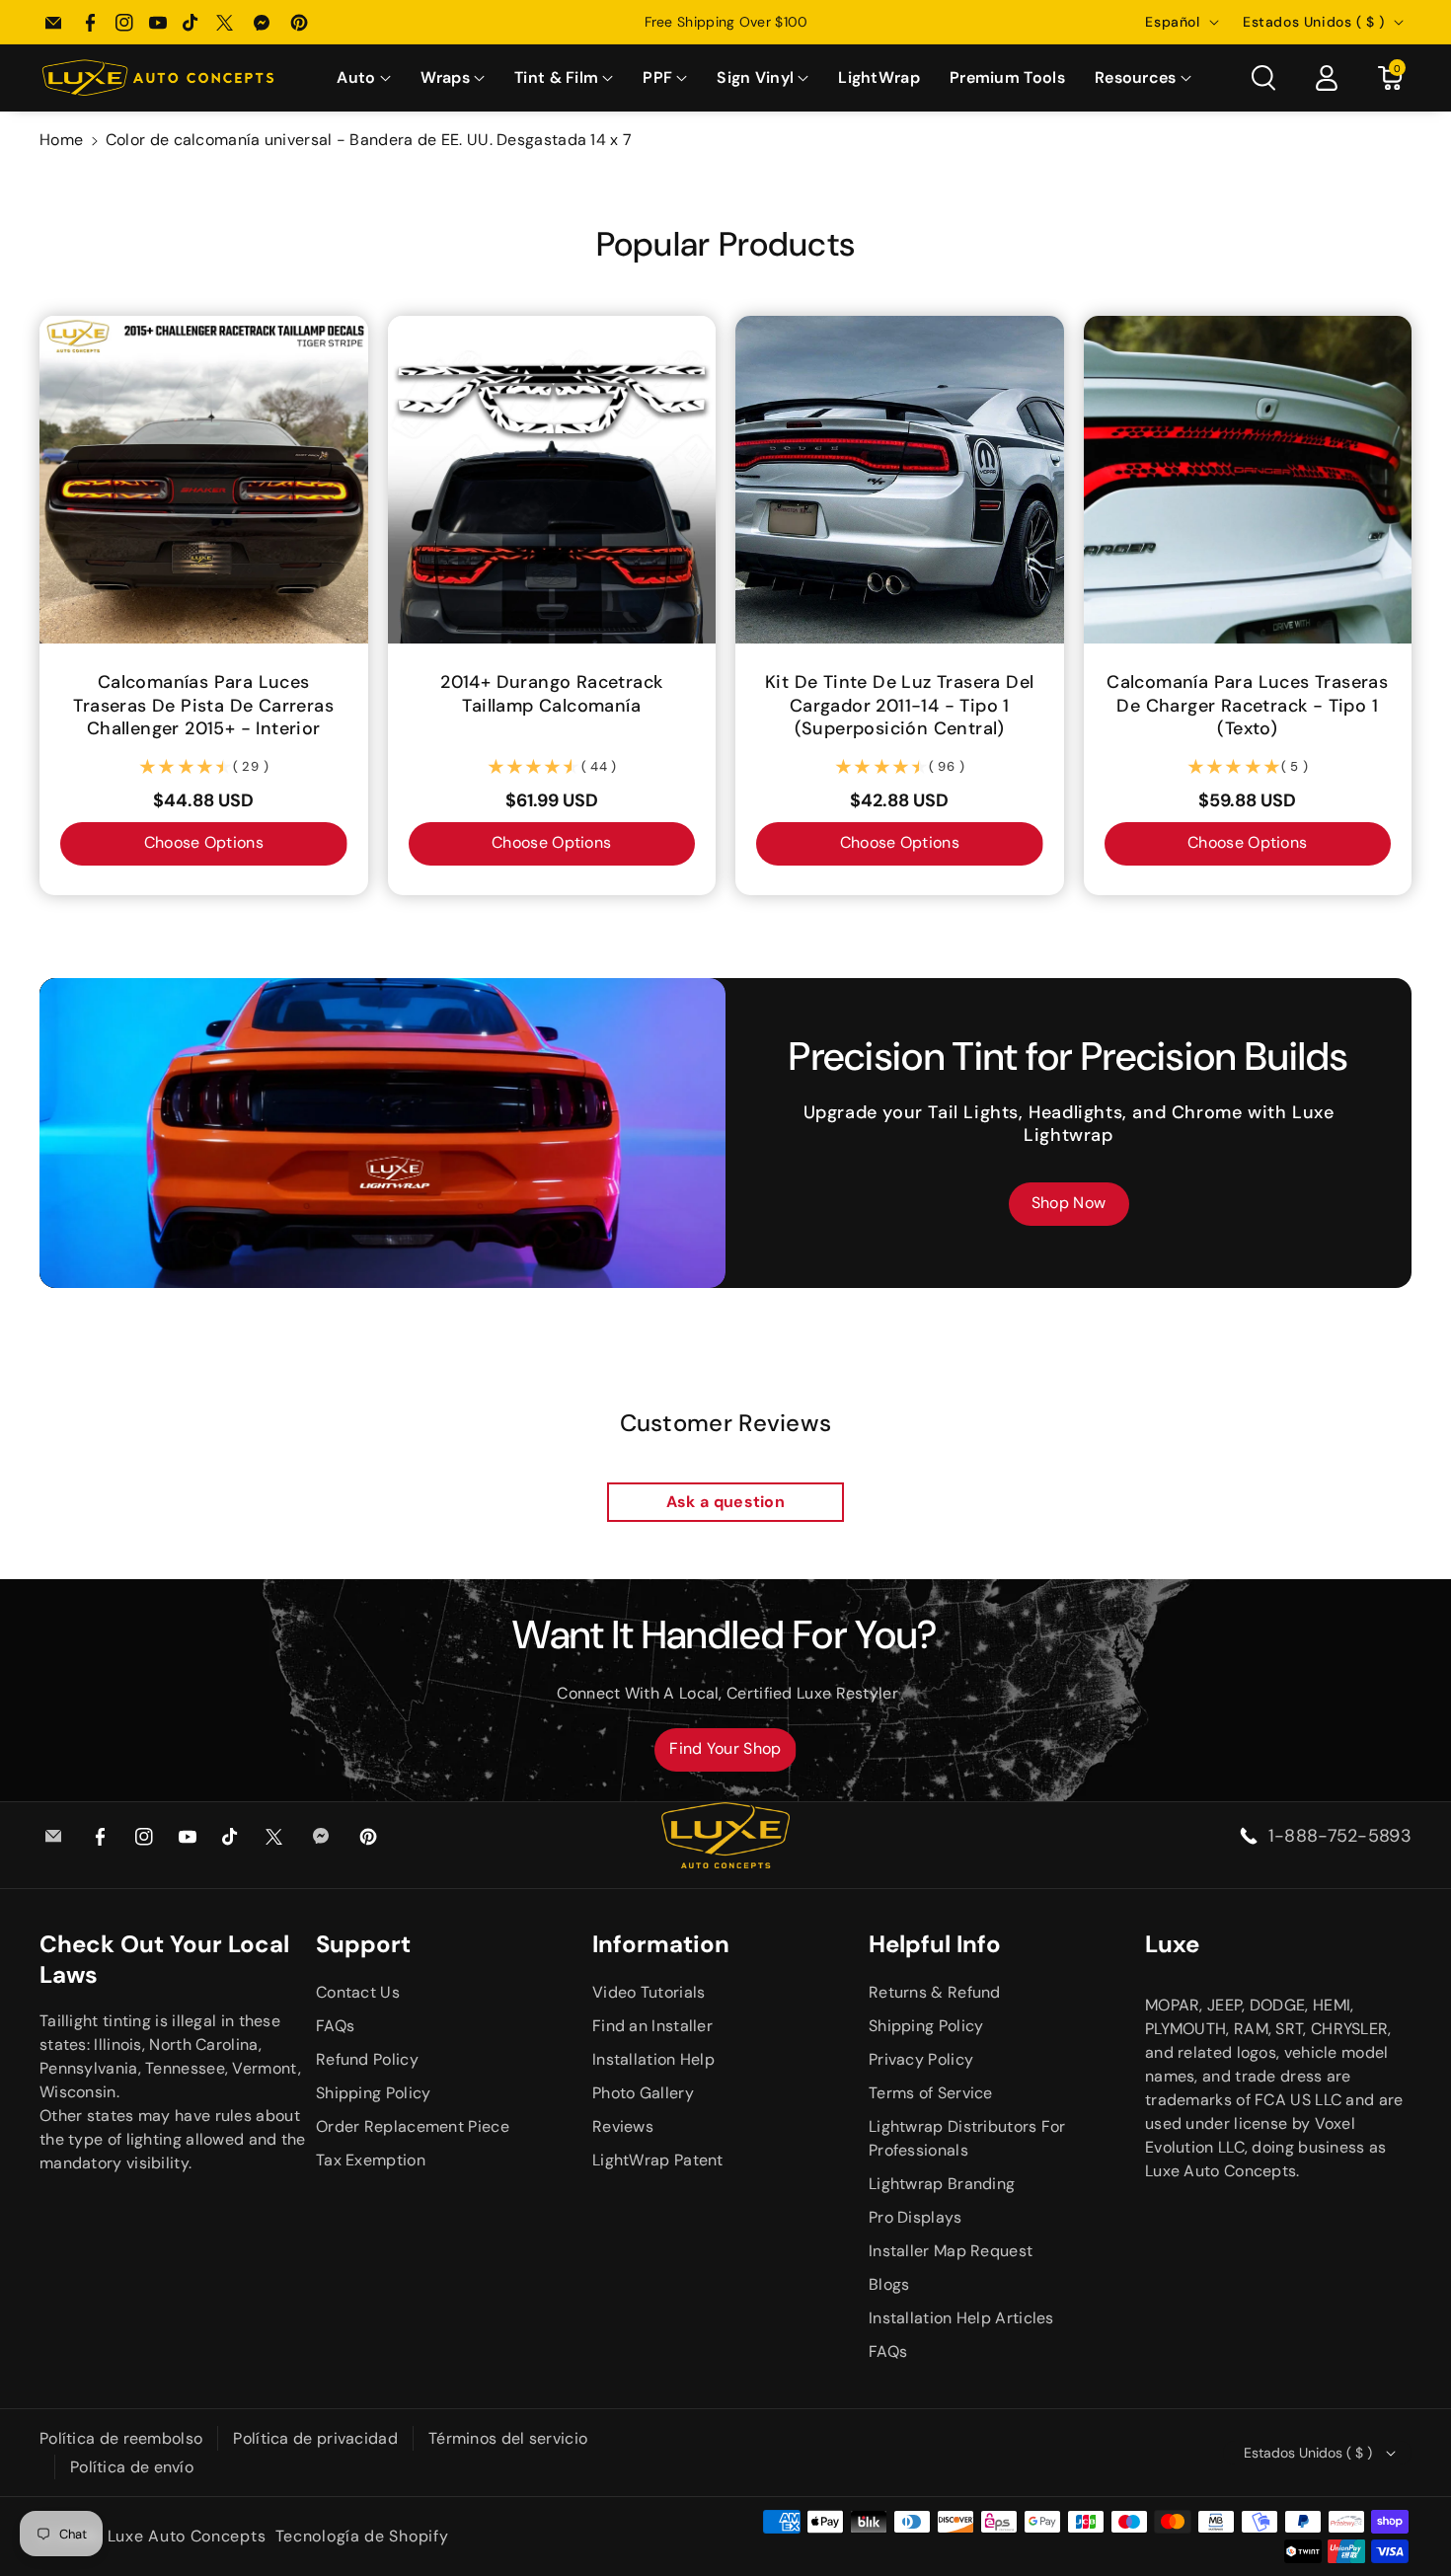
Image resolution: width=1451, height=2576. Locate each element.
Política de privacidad (315, 2438)
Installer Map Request (951, 2251)
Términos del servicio (508, 2438)
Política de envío (132, 2467)
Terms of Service (931, 2093)
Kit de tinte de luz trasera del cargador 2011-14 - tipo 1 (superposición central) (899, 706)
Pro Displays (916, 2217)
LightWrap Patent (658, 2160)
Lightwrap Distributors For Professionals (967, 2138)
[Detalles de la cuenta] (1327, 78)
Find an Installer (652, 2026)
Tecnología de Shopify (362, 2536)
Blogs (889, 2284)
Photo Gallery (643, 2093)
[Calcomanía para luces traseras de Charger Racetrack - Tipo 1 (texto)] (1248, 480)
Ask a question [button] (725, 1502)
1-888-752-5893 (1340, 1836)
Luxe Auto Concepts (187, 2536)
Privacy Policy (921, 2059)
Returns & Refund (935, 1992)
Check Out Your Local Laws (164, 1959)
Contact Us (358, 1992)
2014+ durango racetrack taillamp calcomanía (551, 694)
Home (61, 140)
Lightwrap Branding (942, 2184)
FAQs (335, 2026)
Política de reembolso (121, 2438)
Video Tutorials (649, 1992)
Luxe (1172, 1944)
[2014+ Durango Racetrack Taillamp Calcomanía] (552, 480)
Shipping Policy (374, 2093)
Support (363, 1944)
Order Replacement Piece (413, 2126)
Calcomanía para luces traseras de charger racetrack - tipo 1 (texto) (1247, 706)
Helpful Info (935, 1944)
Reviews (623, 2126)
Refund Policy (367, 2059)
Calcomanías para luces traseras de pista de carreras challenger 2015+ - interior (203, 706)
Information (661, 1944)
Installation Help (653, 2059)
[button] (363, 78)
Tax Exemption (371, 2160)
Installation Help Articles (961, 2318)
